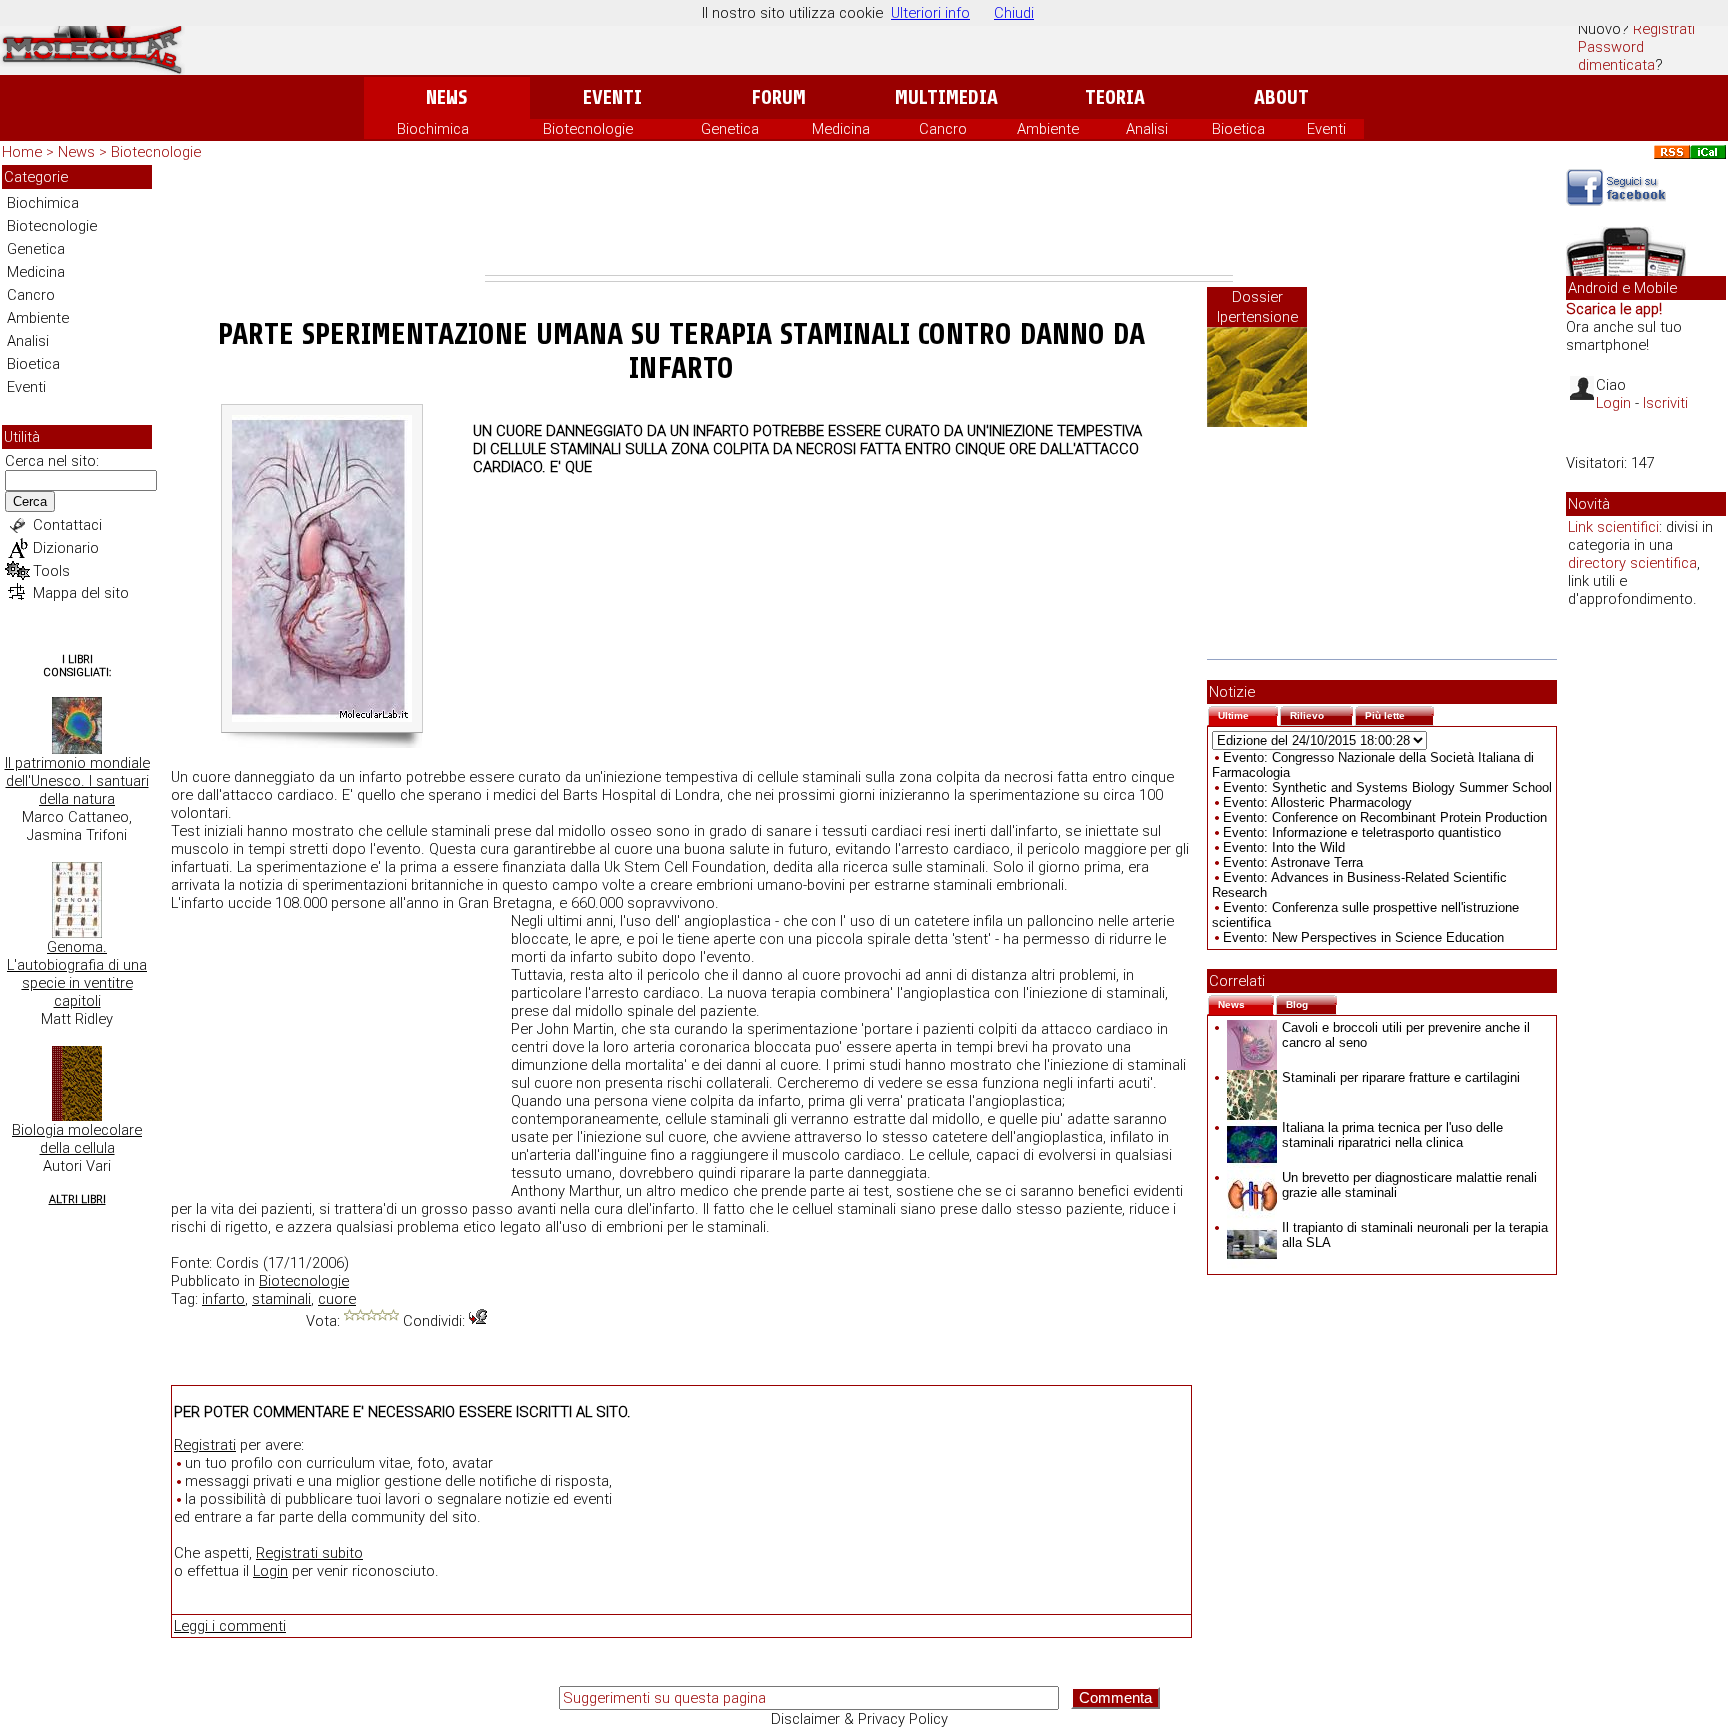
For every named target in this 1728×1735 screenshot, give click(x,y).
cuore (337, 1299)
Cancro (943, 129)
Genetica (730, 129)
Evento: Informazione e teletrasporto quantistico (1362, 832)
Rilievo (1321, 713)
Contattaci (67, 525)
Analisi (1147, 129)
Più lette (1399, 713)
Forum (778, 97)
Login (270, 1571)
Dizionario (66, 548)
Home (22, 152)
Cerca (30, 501)
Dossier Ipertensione (1257, 307)
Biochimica (433, 129)
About (1281, 97)
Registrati (1664, 29)
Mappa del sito (81, 593)
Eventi (612, 97)
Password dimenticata (1616, 56)
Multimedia (946, 97)
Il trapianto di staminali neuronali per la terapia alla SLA (1415, 1235)
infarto (223, 1299)
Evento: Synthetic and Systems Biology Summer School (1387, 787)
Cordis (237, 1263)
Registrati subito (309, 1553)
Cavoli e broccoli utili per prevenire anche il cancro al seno (1406, 1035)
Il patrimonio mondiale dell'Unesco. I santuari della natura (77, 781)
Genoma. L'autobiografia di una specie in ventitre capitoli (77, 974)
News (446, 97)
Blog (1311, 1002)
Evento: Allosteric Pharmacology (1317, 802)
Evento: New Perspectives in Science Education (1363, 937)
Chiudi (1014, 13)
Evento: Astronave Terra (1293, 862)
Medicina (841, 129)
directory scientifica (1632, 563)
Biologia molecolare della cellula (77, 1139)
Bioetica (1238, 129)
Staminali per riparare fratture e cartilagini (1401, 1077)
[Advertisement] (859, 220)
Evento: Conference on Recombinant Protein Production (1385, 817)
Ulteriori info (930, 13)
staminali (281, 1299)
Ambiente (1048, 129)
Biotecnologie (588, 129)
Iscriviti (1665, 403)
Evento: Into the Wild (1284, 847)
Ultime (1248, 713)
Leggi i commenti (230, 1626)
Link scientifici (1613, 527)
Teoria (1115, 97)
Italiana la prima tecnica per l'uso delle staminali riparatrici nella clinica (1392, 1135)
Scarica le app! (1614, 309)
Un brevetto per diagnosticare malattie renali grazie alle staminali (1409, 1185)
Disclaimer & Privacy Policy (859, 1719)
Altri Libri (77, 1199)
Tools (51, 571)
